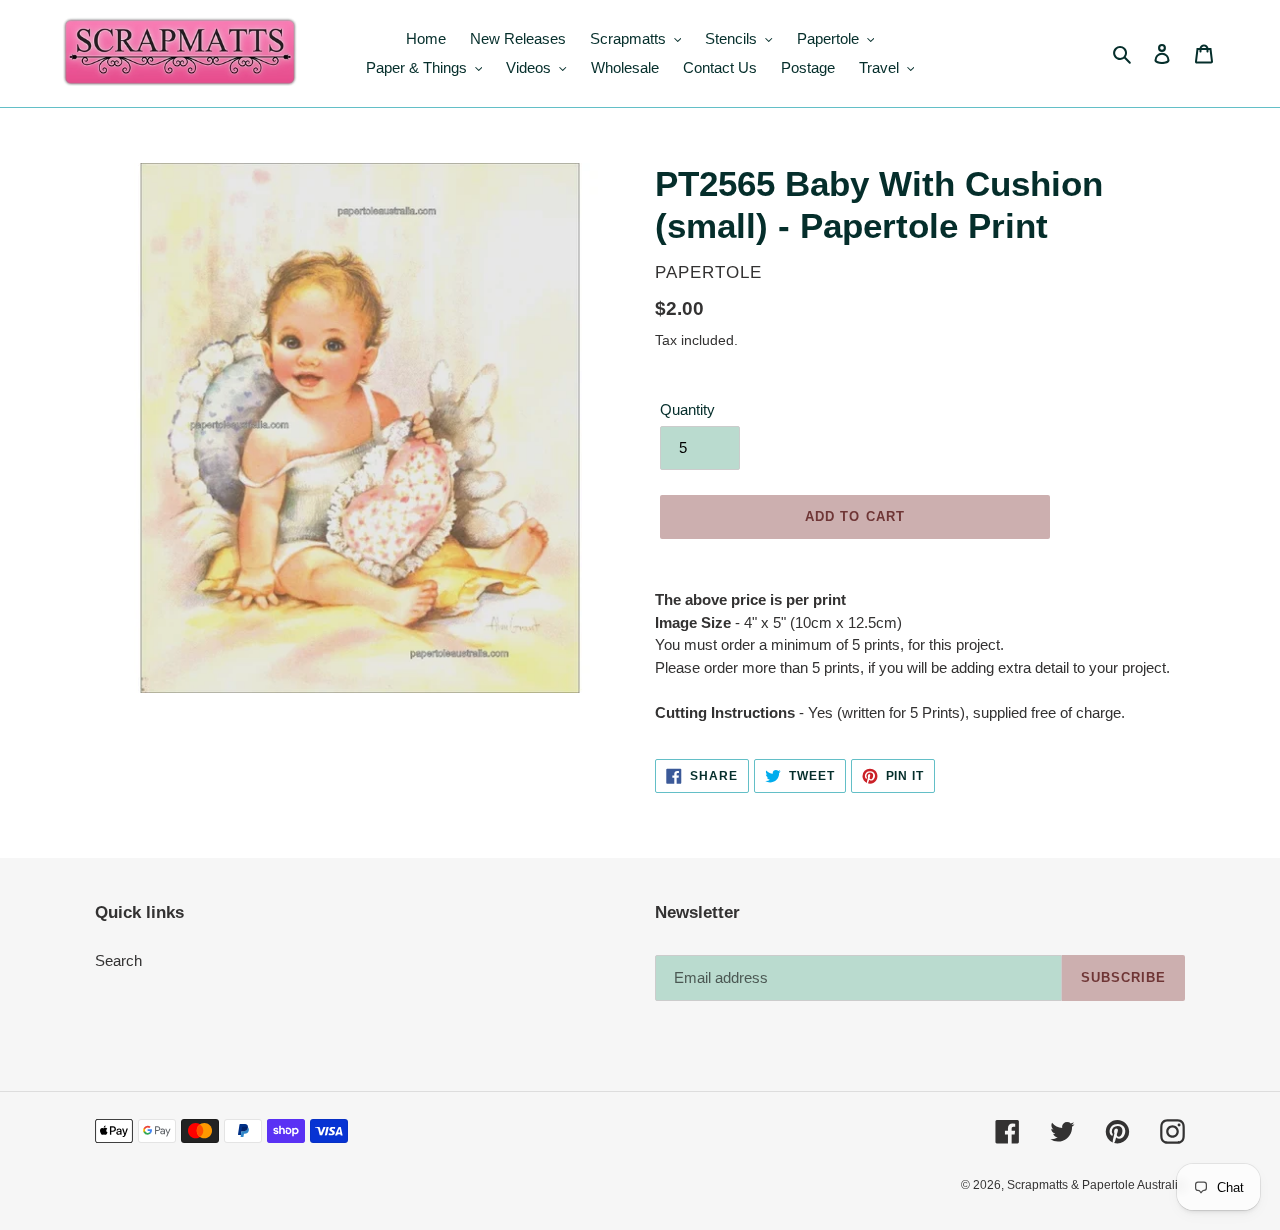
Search (118, 960)
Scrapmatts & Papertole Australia (1096, 1185)
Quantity (687, 409)
